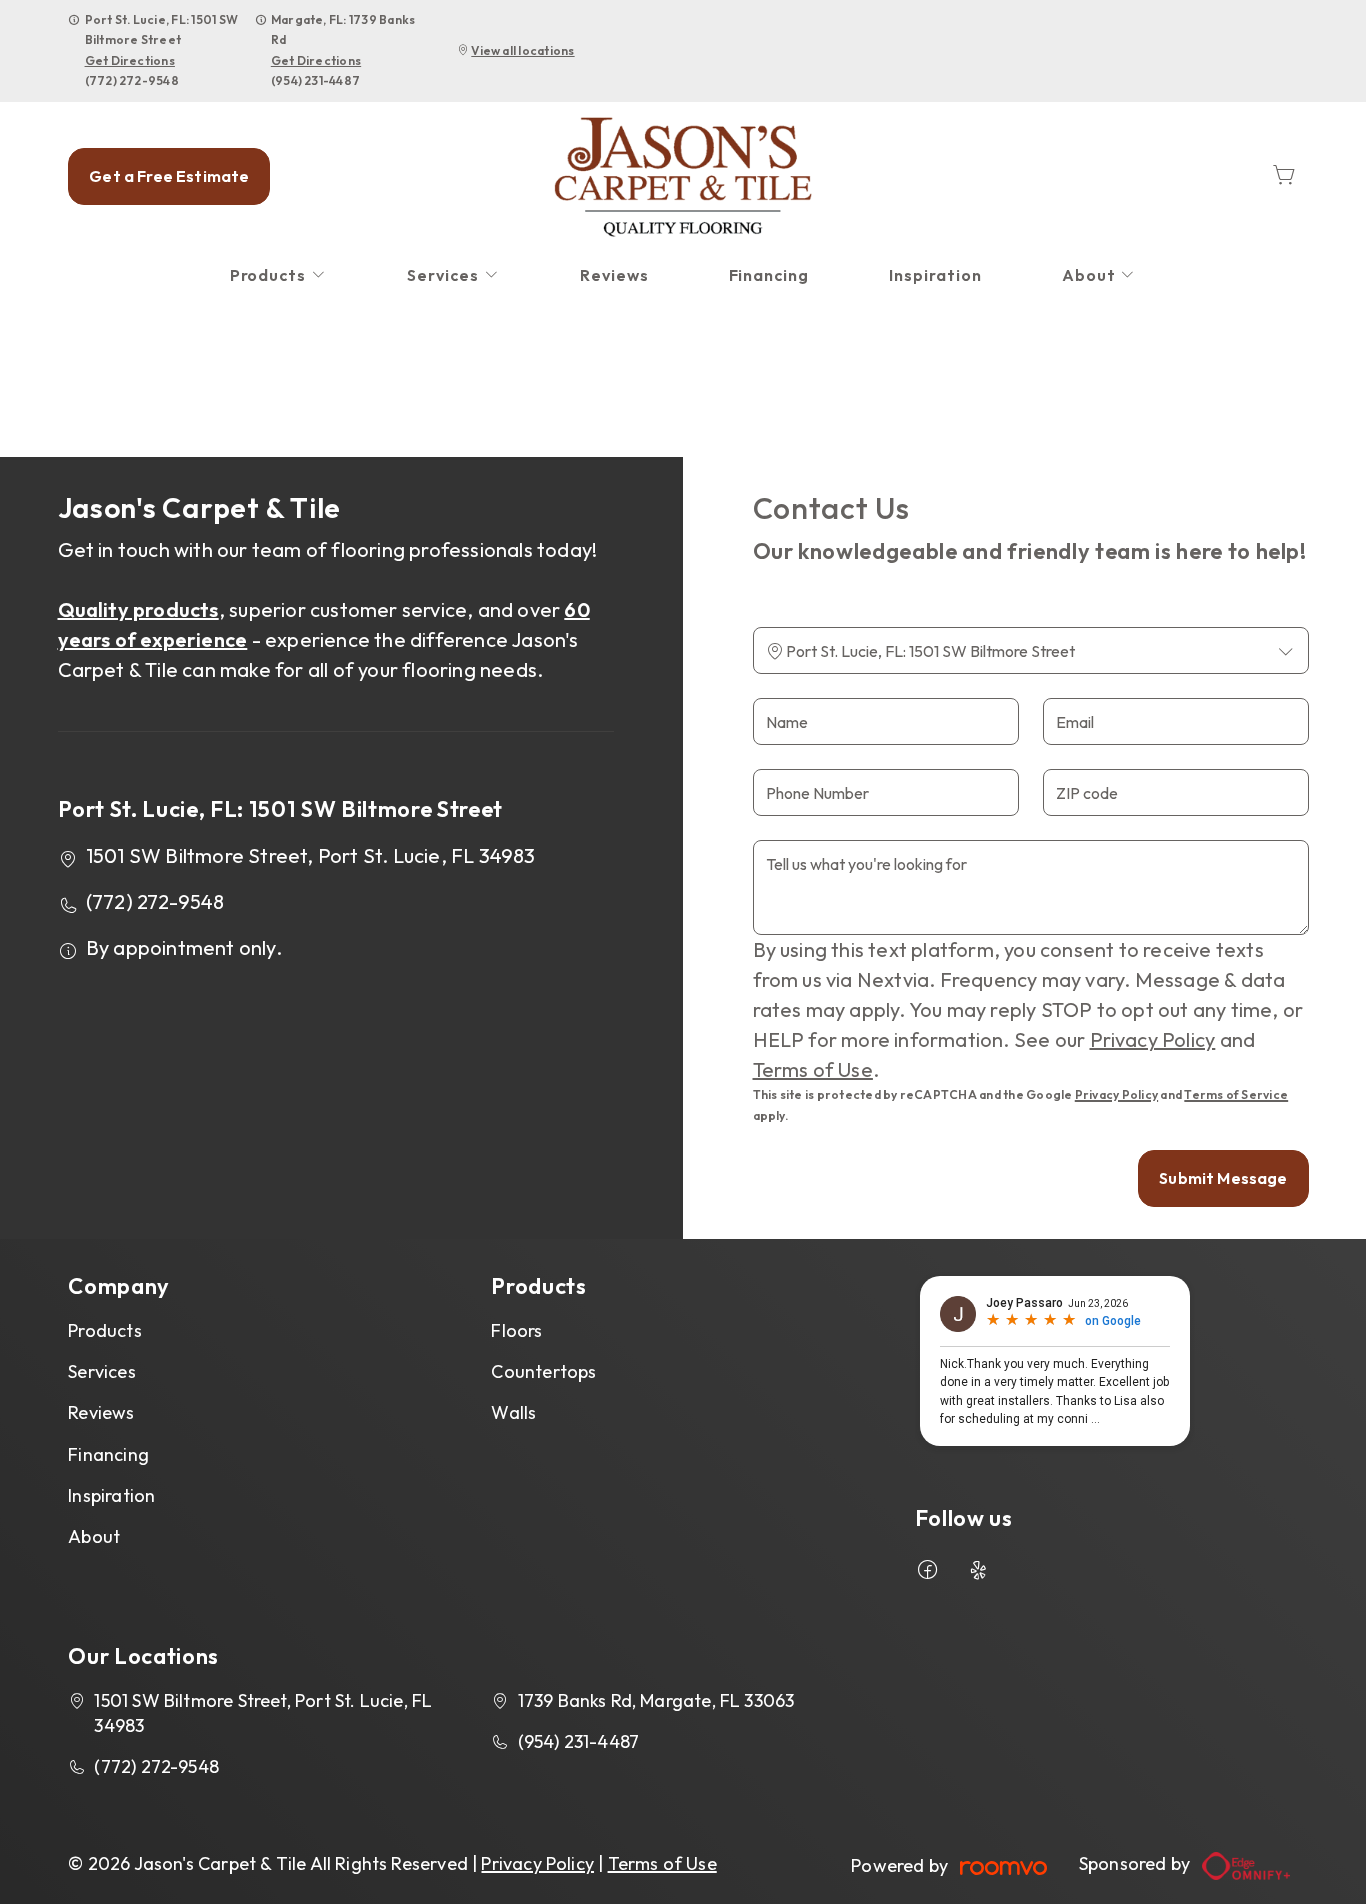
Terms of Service (1236, 1094)
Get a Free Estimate (169, 176)
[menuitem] (279, 275)
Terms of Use (813, 1069)
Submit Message (1223, 1178)
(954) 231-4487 (315, 80)
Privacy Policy (1153, 1039)
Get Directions (130, 60)
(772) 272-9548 (132, 80)
